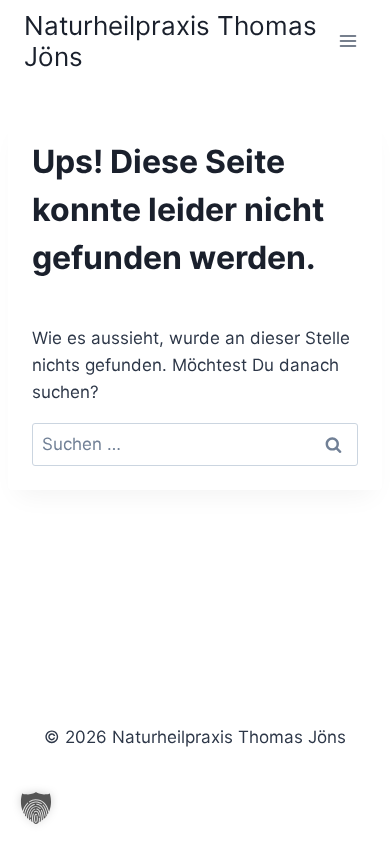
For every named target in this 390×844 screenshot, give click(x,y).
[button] (36, 808)
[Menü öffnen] (347, 40)
